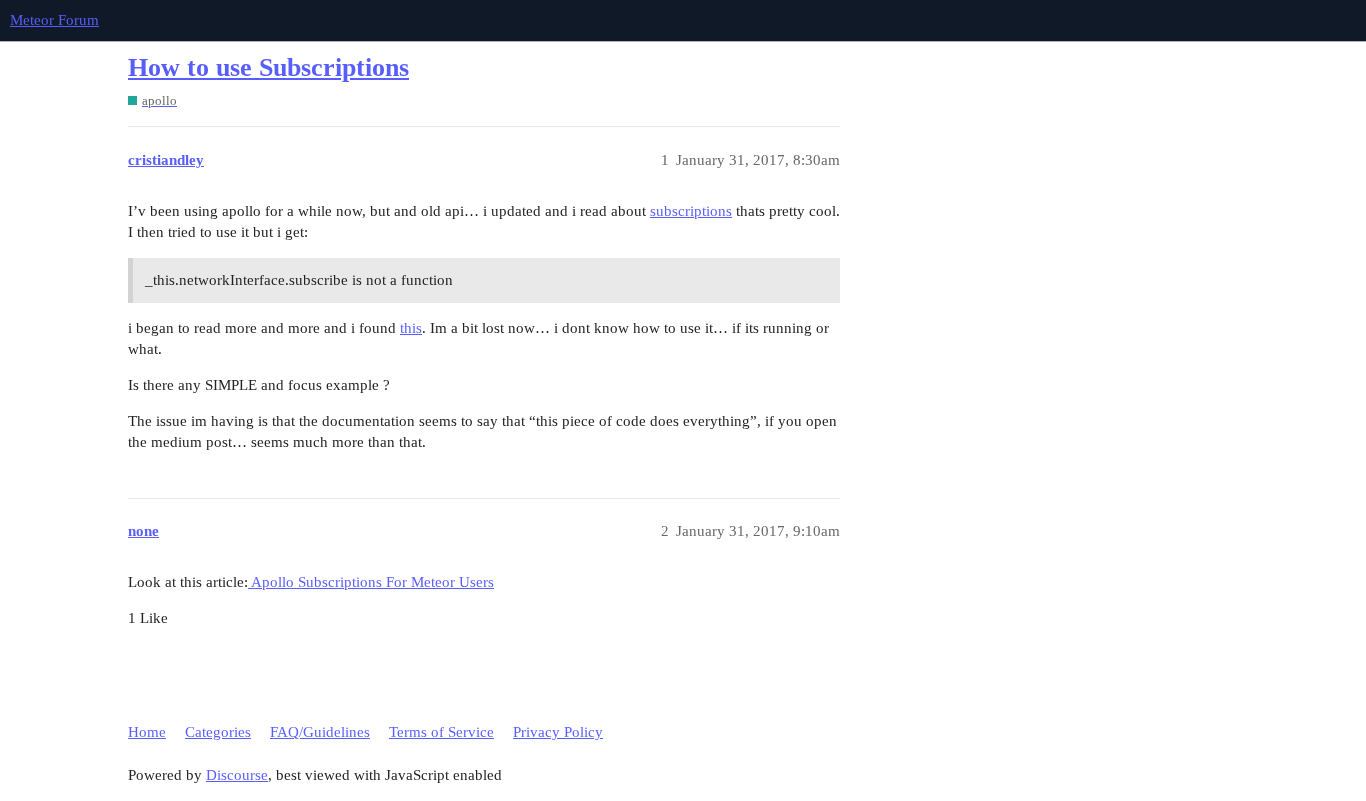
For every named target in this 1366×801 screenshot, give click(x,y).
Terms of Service (441, 732)
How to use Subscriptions (268, 67)
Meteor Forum (54, 20)
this (411, 328)
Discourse (237, 775)
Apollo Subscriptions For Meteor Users (371, 582)
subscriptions (691, 211)
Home (147, 732)
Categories (218, 732)
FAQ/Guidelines (320, 732)
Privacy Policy (558, 732)
